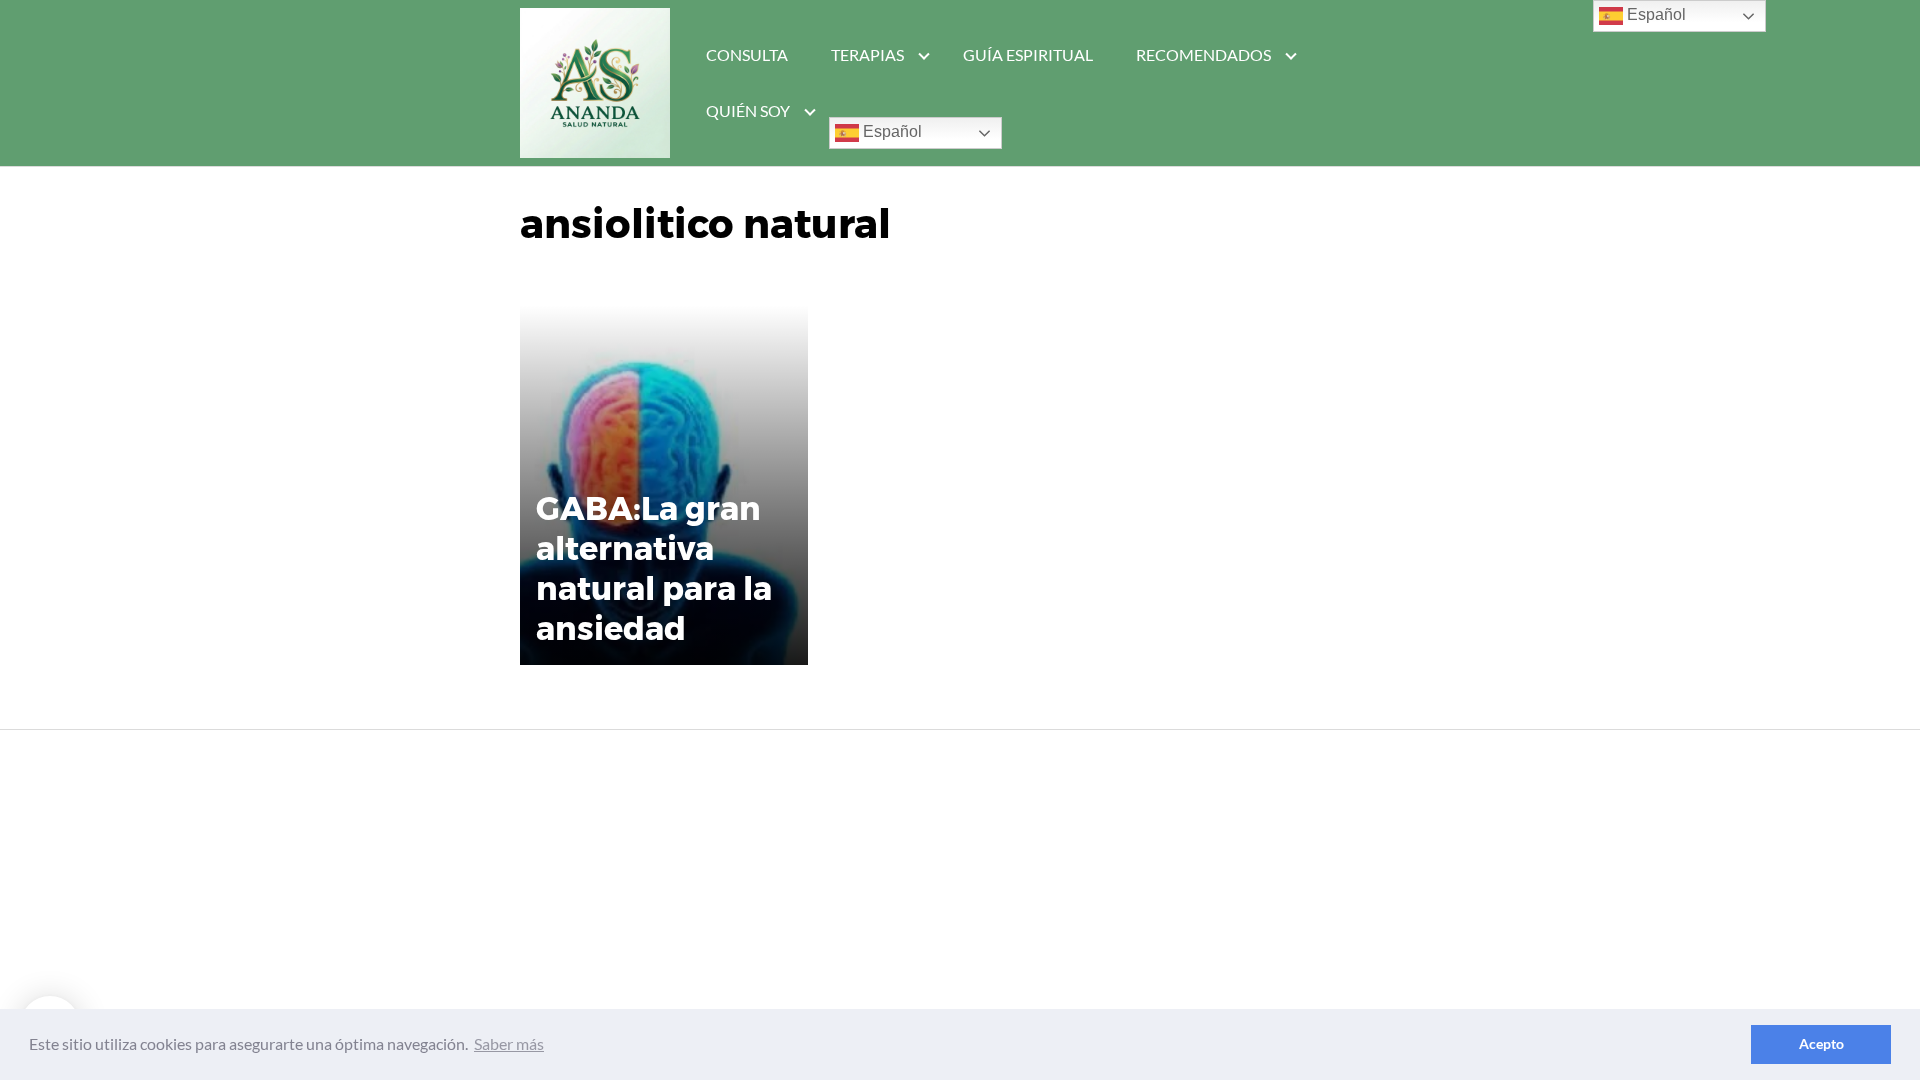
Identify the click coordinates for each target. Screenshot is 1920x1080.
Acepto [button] (1821, 1043)
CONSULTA (747, 54)
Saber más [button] (509, 1043)
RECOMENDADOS (1203, 54)
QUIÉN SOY (748, 110)
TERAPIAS (867, 54)
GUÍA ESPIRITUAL (1028, 54)
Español (890, 131)
